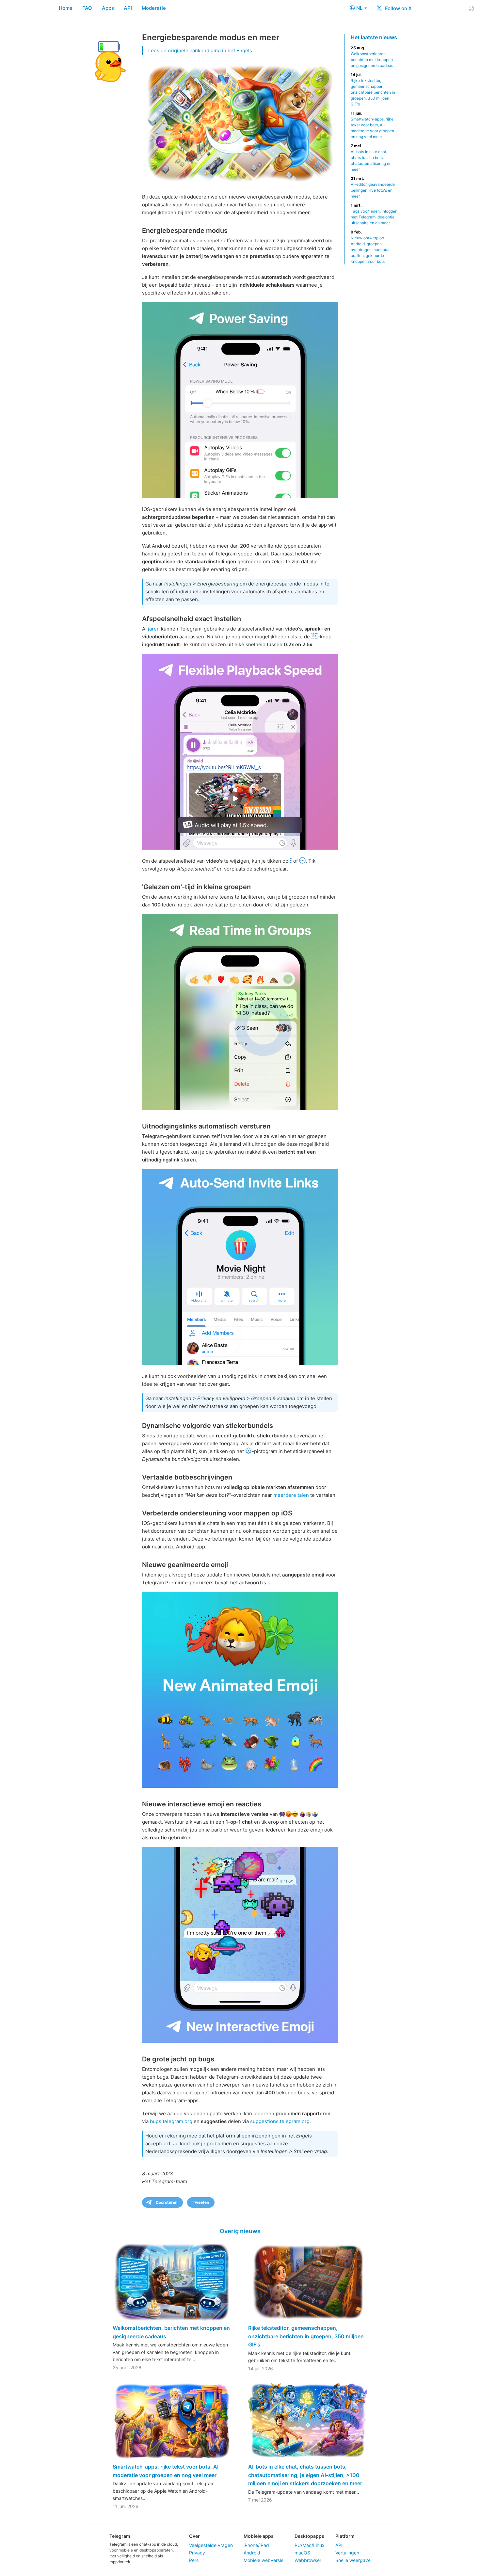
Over (194, 2536)
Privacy (197, 2553)
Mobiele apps (259, 2536)
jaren (154, 629)
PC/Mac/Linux (310, 2545)
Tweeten (201, 2202)
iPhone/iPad (256, 2545)
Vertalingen (347, 2553)
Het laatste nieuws (374, 37)
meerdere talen (291, 1495)
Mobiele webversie (264, 2560)
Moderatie (154, 8)
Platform (345, 2536)
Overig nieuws (240, 2231)
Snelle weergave (353, 2560)
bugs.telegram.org (171, 2121)
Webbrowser (308, 2560)
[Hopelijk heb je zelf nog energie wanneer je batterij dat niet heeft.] (240, 400)
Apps (108, 8)
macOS (302, 2553)
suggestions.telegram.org (280, 2121)
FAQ (87, 8)
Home (66, 8)
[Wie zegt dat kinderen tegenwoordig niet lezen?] (240, 1012)
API (128, 8)
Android (252, 2553)
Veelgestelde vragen (211, 2545)
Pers (194, 2560)
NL (360, 8)
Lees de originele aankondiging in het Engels (200, 50)
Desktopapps (309, 2536)
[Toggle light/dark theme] (471, 8)
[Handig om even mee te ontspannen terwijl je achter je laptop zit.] (240, 1945)
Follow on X (398, 8)
